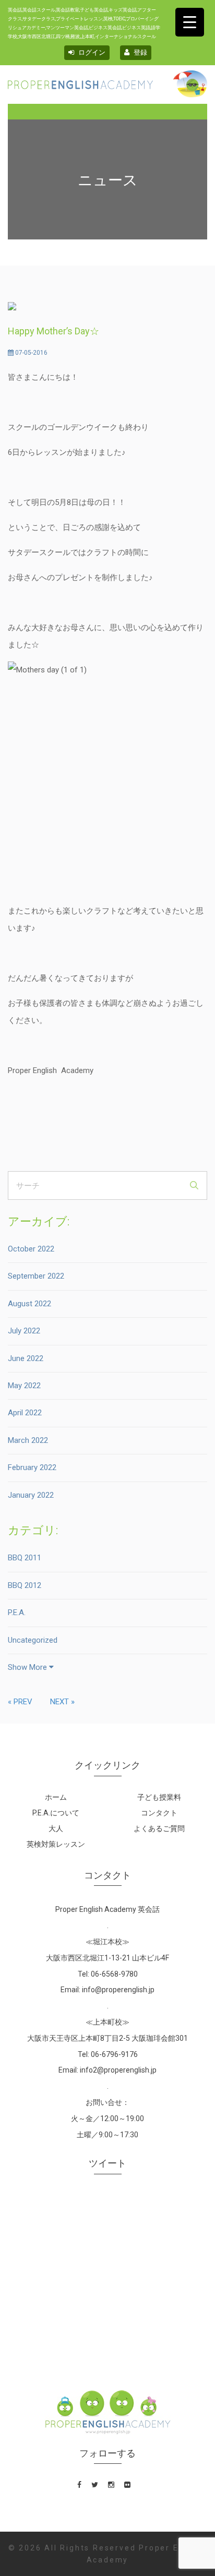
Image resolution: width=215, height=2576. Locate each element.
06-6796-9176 (114, 2054)
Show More (28, 1667)
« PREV (20, 1702)
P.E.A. (17, 1612)
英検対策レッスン (56, 1844)
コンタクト (159, 1813)
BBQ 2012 (25, 1585)
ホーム (56, 1797)
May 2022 (24, 1386)
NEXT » (62, 1702)
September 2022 (36, 1276)
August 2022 (29, 1304)
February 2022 (32, 1467)
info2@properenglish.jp (118, 2070)
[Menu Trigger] (190, 22)
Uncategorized (33, 1640)
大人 (56, 1828)
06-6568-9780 (114, 1974)
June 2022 (26, 1358)
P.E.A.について (56, 1813)
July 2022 (24, 1331)
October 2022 (31, 1249)
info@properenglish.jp (118, 1990)
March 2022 (28, 1440)
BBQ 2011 (25, 1558)
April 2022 (25, 1413)
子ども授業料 (159, 1797)
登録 (140, 52)
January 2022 (31, 1495)
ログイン (91, 52)
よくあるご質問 (159, 1828)
